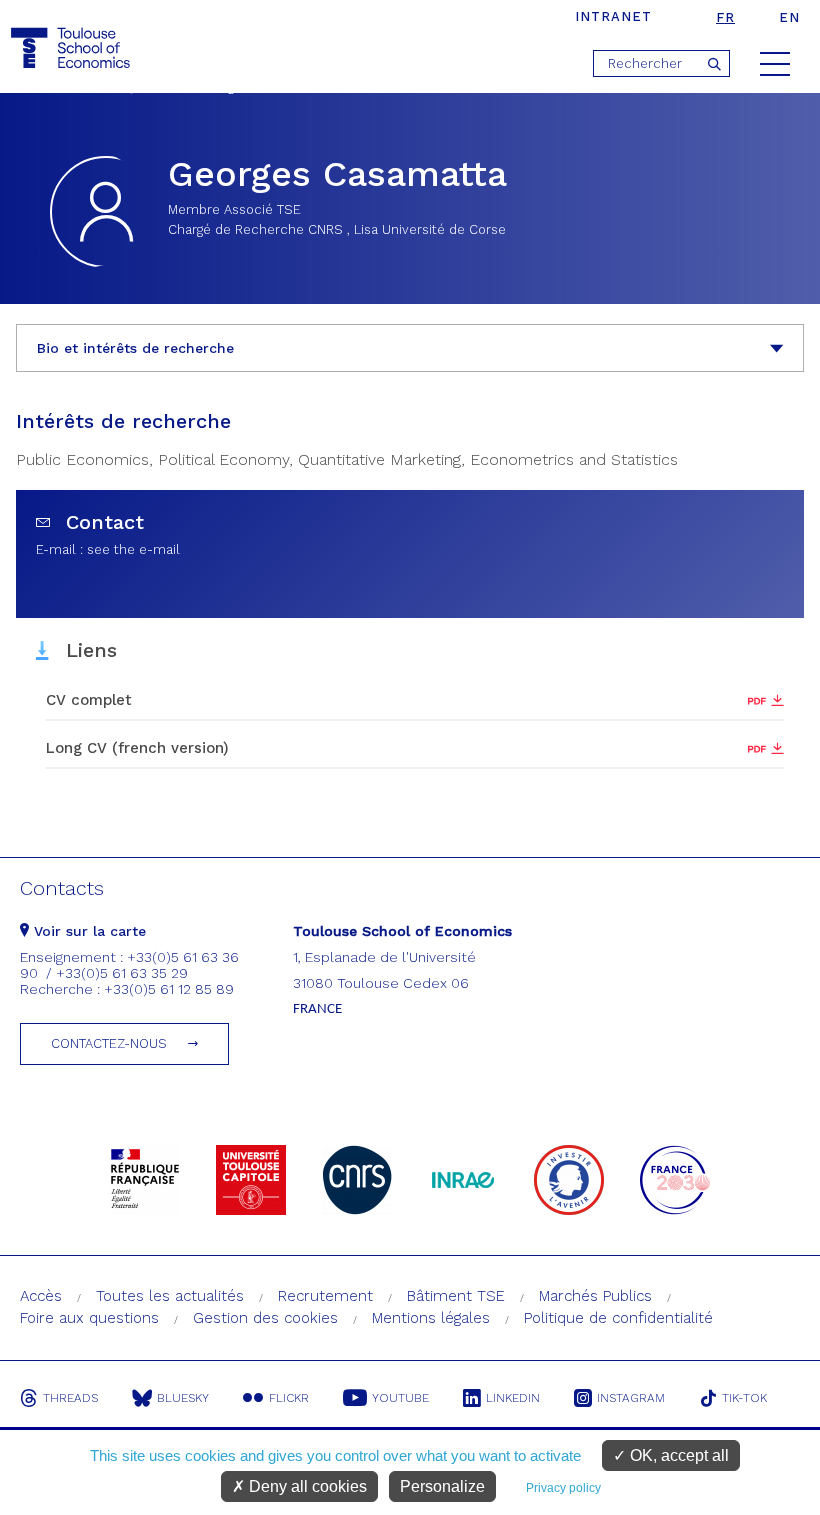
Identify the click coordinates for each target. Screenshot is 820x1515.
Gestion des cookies (265, 1318)
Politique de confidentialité (618, 1318)
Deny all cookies (306, 1486)
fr (725, 17)
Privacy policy (563, 1488)
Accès (41, 1296)
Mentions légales (431, 1318)
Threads (70, 1398)
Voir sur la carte (87, 931)
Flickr (289, 1398)
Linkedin (513, 1398)
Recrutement (325, 1296)
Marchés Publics (595, 1296)
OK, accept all (677, 1455)
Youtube (400, 1398)
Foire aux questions (89, 1318)
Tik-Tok (744, 1398)
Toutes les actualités (170, 1296)
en (789, 17)
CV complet (89, 700)
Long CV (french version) (137, 748)
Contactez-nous (109, 1043)
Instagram (631, 1398)
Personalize (442, 1486)
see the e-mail (133, 549)
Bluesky (183, 1398)
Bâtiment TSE (456, 1296)
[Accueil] (73, 48)
